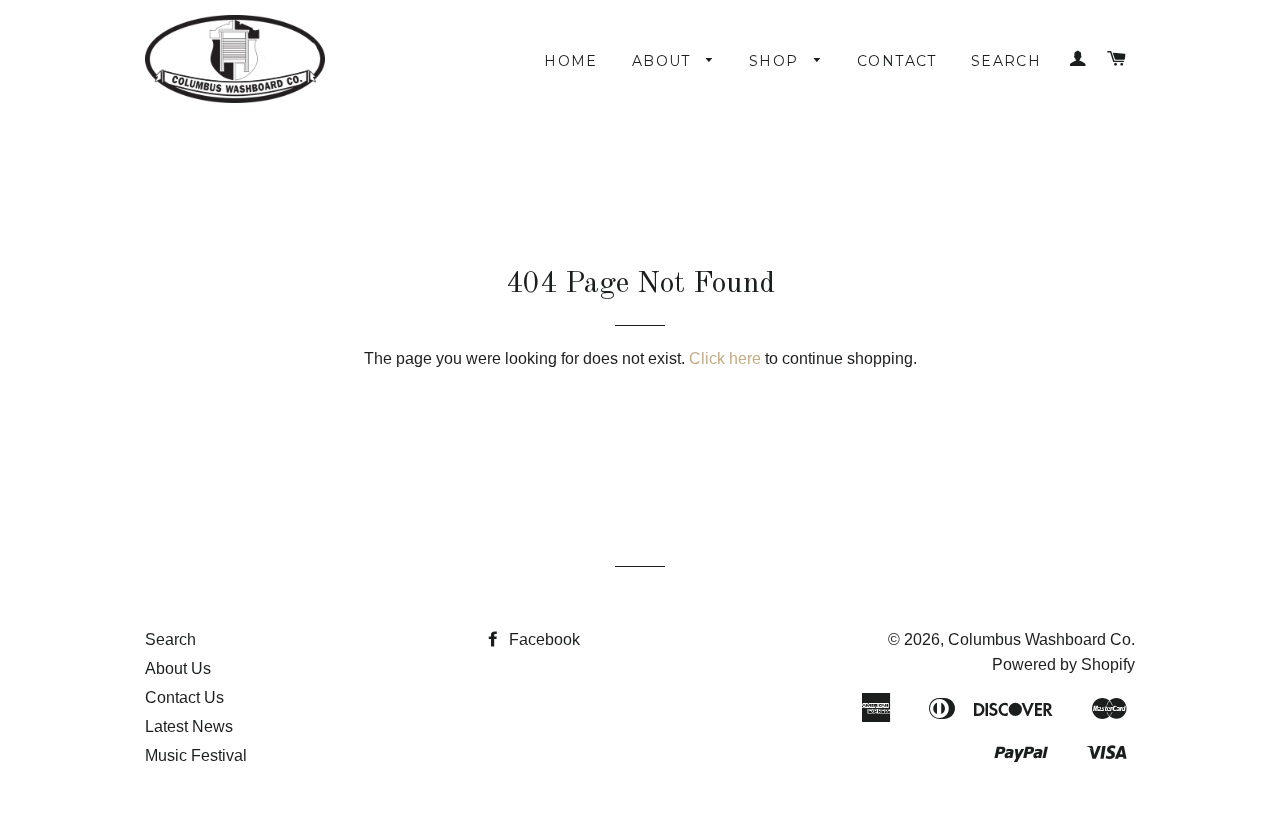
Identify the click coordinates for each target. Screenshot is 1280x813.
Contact (897, 61)
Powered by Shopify (1063, 664)
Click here (725, 358)
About (664, 61)
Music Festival (196, 755)
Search (1006, 61)
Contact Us (184, 697)
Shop (776, 61)
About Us (178, 668)
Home (571, 61)
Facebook (542, 639)
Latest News (189, 726)
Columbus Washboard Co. (1041, 639)
